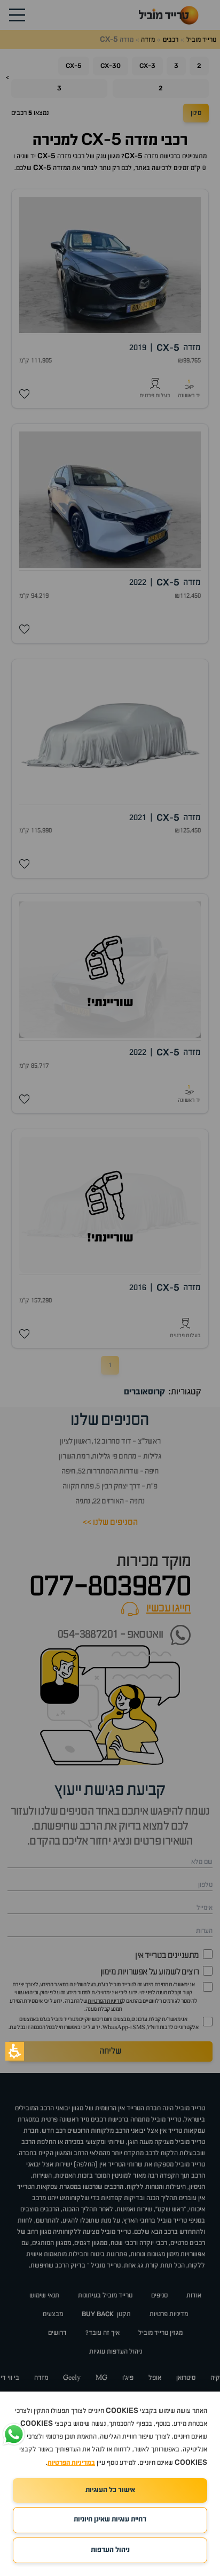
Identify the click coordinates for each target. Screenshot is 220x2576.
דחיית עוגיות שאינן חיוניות (110, 2520)
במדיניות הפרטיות (71, 2463)
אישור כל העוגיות (110, 2490)
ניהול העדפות (110, 2550)
